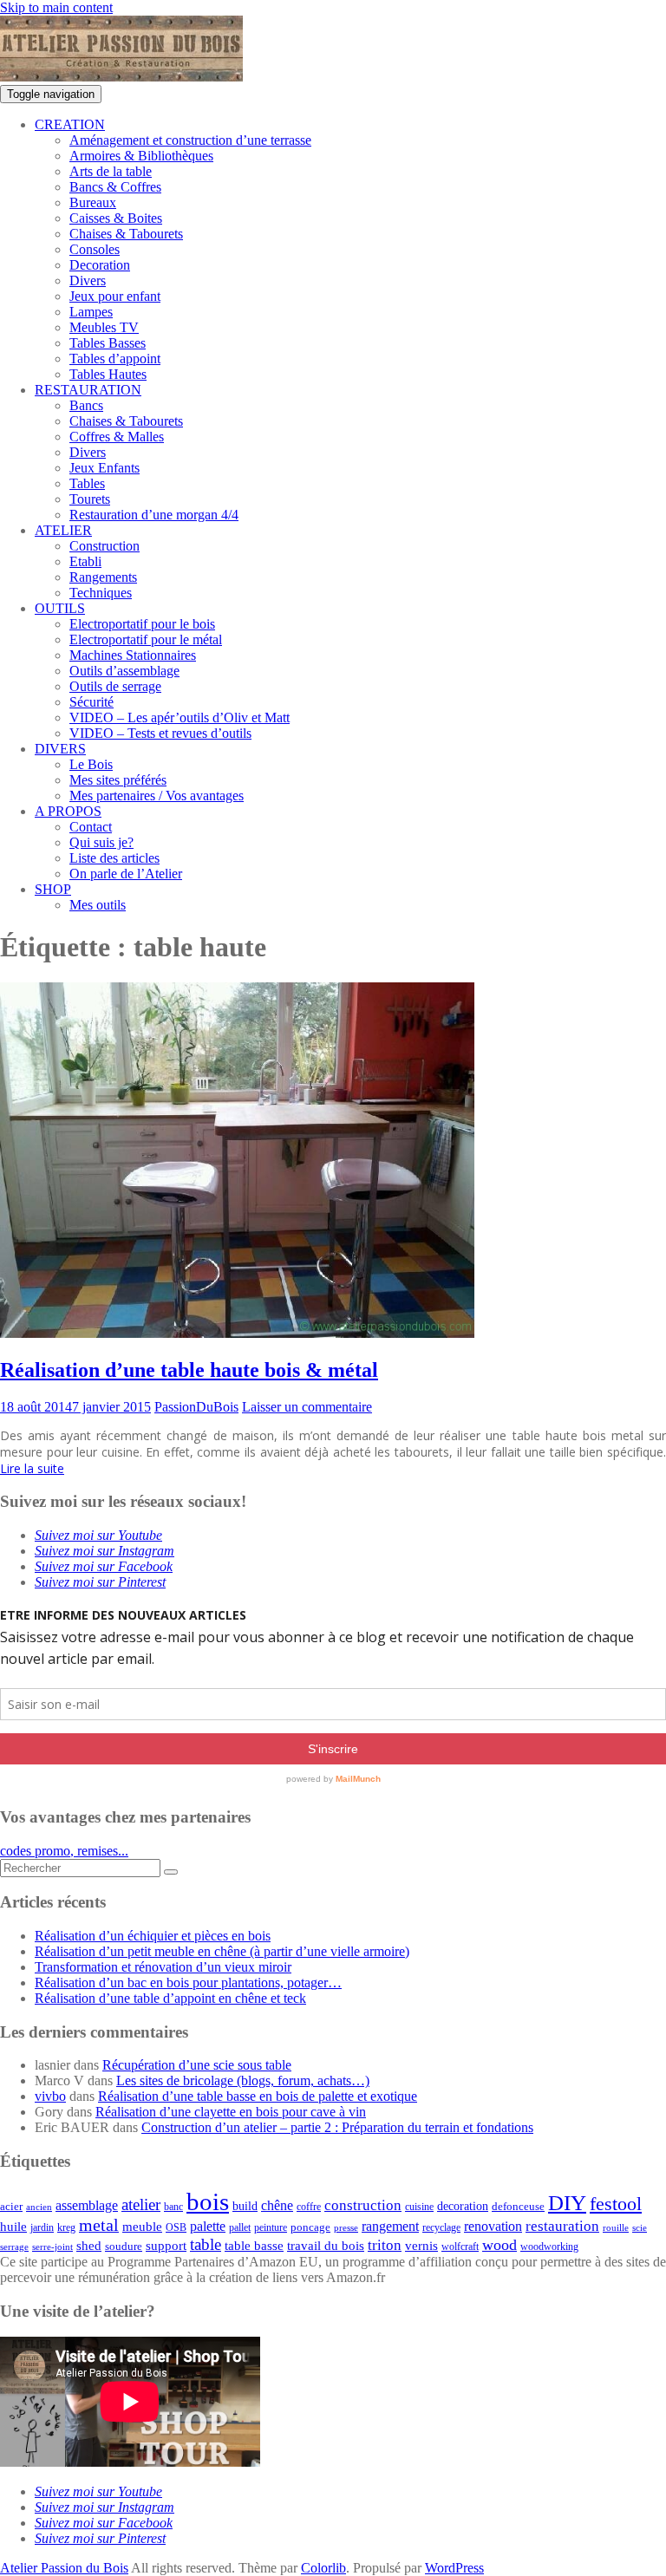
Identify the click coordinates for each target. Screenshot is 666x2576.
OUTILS (60, 608)
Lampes (91, 312)
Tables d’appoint (115, 359)
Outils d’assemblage (124, 671)
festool (616, 2204)
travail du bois (326, 2246)
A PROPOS (68, 811)
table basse (254, 2246)
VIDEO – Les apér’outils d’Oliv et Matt (180, 717)
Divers (88, 280)
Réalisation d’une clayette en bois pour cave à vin (231, 2112)
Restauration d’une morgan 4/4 (154, 515)
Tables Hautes (108, 374)
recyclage (441, 2227)
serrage (14, 2247)
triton (385, 2245)
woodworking (549, 2247)
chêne (277, 2205)
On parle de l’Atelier (126, 874)
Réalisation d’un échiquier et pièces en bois (153, 1936)
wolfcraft (460, 2247)
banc (173, 2207)
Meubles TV (104, 327)
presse (346, 2228)
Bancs (86, 405)
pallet (240, 2227)
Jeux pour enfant (115, 296)
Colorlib (323, 2568)
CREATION (70, 124)
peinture (271, 2228)
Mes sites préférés (118, 780)
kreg (66, 2227)
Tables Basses (108, 343)
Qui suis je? (101, 842)
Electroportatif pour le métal (146, 639)
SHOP (53, 889)
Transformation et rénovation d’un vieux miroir (163, 1967)
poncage (310, 2227)
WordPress (454, 2568)
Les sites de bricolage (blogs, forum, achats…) (243, 2080)
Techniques (101, 593)
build (245, 2206)
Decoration (100, 265)
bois (208, 2201)
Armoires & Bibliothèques (141, 156)
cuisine (419, 2207)
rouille (616, 2228)
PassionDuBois (196, 1407)
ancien (39, 2207)
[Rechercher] (171, 1872)
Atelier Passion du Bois (64, 2568)
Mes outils (98, 905)
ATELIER (63, 530)
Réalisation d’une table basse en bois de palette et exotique (258, 2096)
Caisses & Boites (116, 218)
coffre (309, 2207)
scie (640, 2228)
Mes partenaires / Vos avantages (157, 796)
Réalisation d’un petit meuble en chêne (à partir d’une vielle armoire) (222, 1951)
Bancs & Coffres (115, 187)
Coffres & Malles (117, 437)
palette (208, 2226)
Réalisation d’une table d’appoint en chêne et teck (170, 1998)
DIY (567, 2203)
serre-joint (52, 2247)
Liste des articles (114, 858)
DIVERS (60, 749)
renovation (493, 2227)
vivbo (50, 2096)
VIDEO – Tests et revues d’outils (160, 733)
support (166, 2246)
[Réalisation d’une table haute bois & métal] (237, 1333)
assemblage (87, 2206)
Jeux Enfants (104, 468)
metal (99, 2225)
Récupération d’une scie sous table (197, 2065)
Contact (91, 827)
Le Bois (91, 764)
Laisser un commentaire (307, 1407)
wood (499, 2245)
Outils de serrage (115, 686)
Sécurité (91, 702)
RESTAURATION (88, 390)
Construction (104, 546)
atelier (141, 2204)
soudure (124, 2246)
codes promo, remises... (64, 1851)
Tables (87, 483)
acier (11, 2206)
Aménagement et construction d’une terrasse (190, 140)
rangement (390, 2227)
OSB (176, 2228)
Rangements (103, 577)
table (206, 2244)
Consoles (95, 249)
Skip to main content (56, 7)
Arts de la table (111, 171)
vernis (421, 2246)
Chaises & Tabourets (126, 234)
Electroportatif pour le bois (142, 624)
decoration (463, 2206)
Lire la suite (32, 1468)
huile (13, 2227)
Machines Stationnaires (133, 655)
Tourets (90, 499)
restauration (562, 2226)
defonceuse (518, 2206)
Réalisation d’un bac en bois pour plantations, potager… (188, 1983)
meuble (142, 2227)
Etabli (85, 561)
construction (363, 2205)
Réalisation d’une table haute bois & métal (189, 1370)
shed (89, 2246)
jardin (42, 2228)
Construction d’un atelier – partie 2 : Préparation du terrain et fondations (337, 2127)
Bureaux (93, 202)
